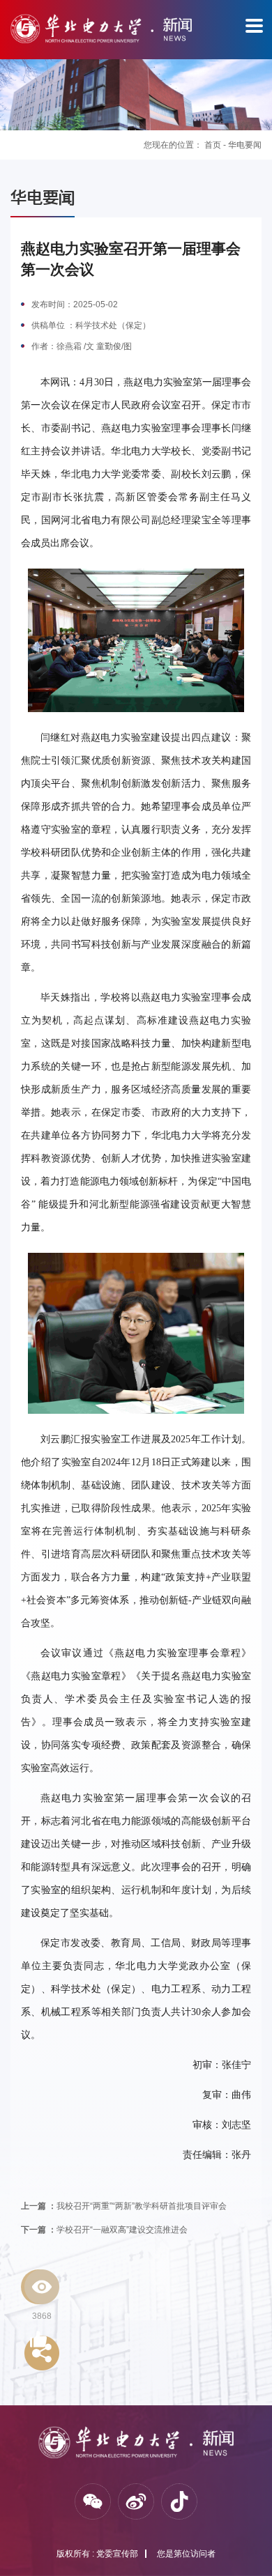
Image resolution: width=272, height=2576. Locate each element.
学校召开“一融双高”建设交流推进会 (104, 2230)
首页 (213, 145)
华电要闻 (245, 145)
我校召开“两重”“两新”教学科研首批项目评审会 (124, 2206)
